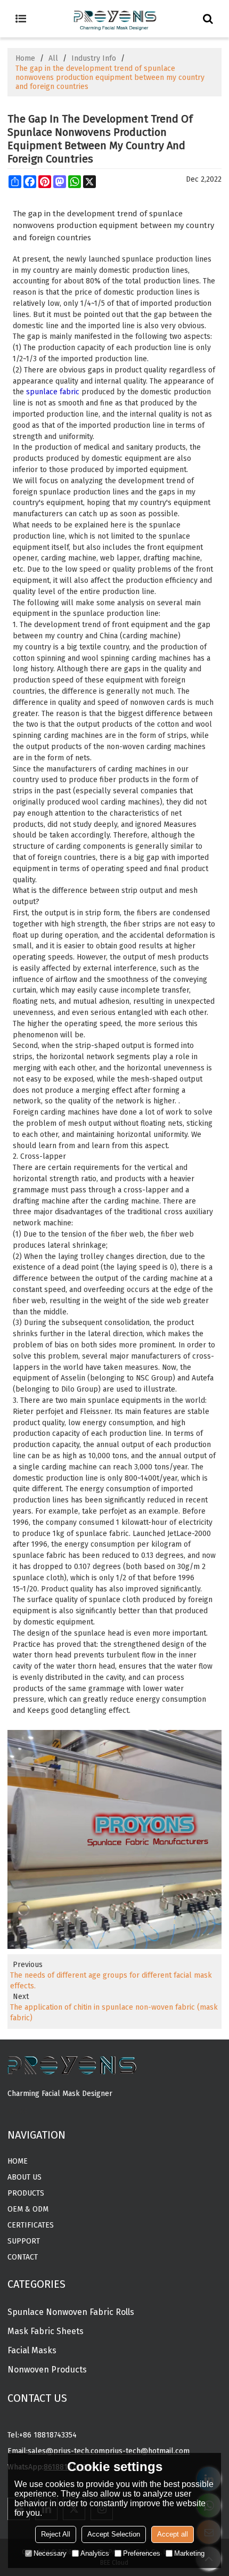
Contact (23, 2257)
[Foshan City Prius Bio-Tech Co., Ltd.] (114, 19)
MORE (18, 2112)
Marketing (189, 2553)
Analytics (95, 2553)
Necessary (50, 2553)
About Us (24, 2177)
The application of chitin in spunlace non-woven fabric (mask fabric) (114, 2013)
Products (26, 2193)
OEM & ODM (28, 2209)
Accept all (173, 2534)
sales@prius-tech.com (66, 2451)
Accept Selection (114, 2534)
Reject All (56, 2534)
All (53, 58)
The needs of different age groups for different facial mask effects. (111, 1981)
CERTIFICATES (31, 2225)
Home (25, 58)
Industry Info (94, 58)
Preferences (142, 2553)
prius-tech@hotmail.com (147, 2451)
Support (24, 2241)
